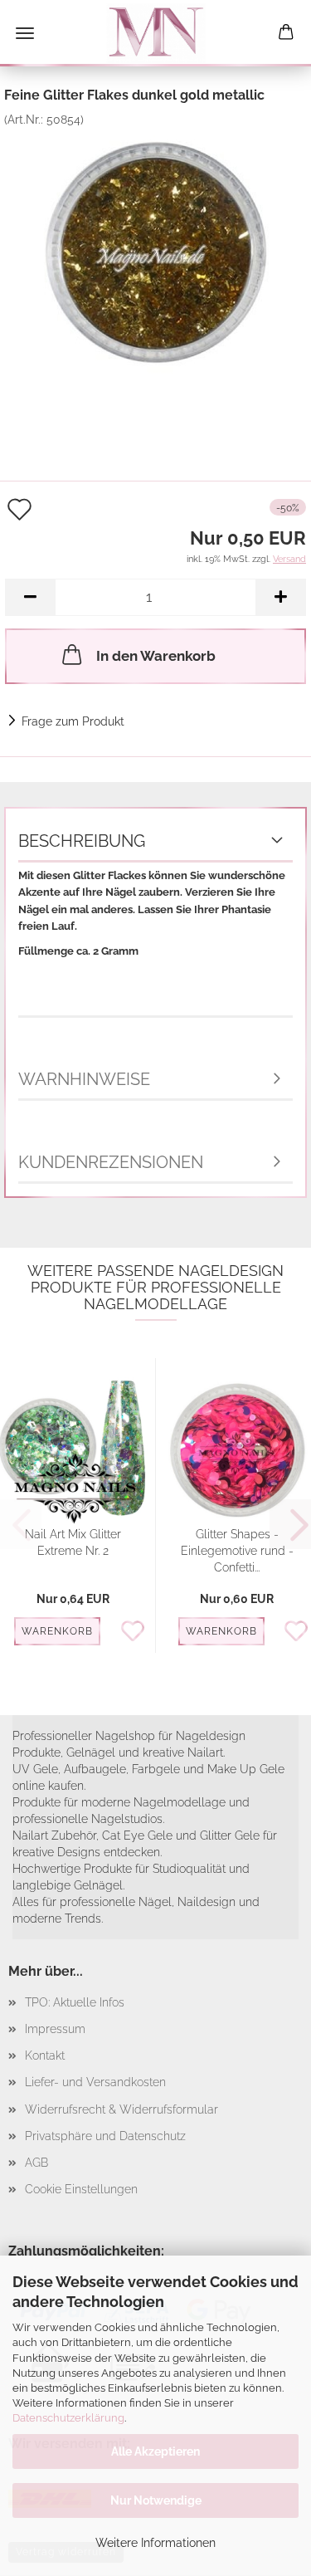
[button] (30, 597)
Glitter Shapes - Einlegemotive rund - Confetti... (237, 1551)
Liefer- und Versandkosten (95, 2082)
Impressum (55, 2029)
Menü (25, 33)
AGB (36, 2163)
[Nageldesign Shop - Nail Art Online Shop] (156, 33)
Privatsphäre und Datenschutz (105, 2136)
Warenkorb (57, 1631)
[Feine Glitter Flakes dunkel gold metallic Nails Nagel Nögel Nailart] (156, 251)
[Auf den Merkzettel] (137, 1632)
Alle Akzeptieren (155, 2451)
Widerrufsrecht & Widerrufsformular (121, 2109)
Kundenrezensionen (111, 1162)
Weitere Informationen (155, 2543)
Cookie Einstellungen (81, 2189)
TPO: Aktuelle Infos (75, 2002)
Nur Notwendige (156, 2500)
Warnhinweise (84, 1079)
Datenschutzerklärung (68, 2418)
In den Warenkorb (156, 656)
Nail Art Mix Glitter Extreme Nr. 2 (73, 1542)
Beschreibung (82, 841)
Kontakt (45, 2055)
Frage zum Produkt (73, 721)
